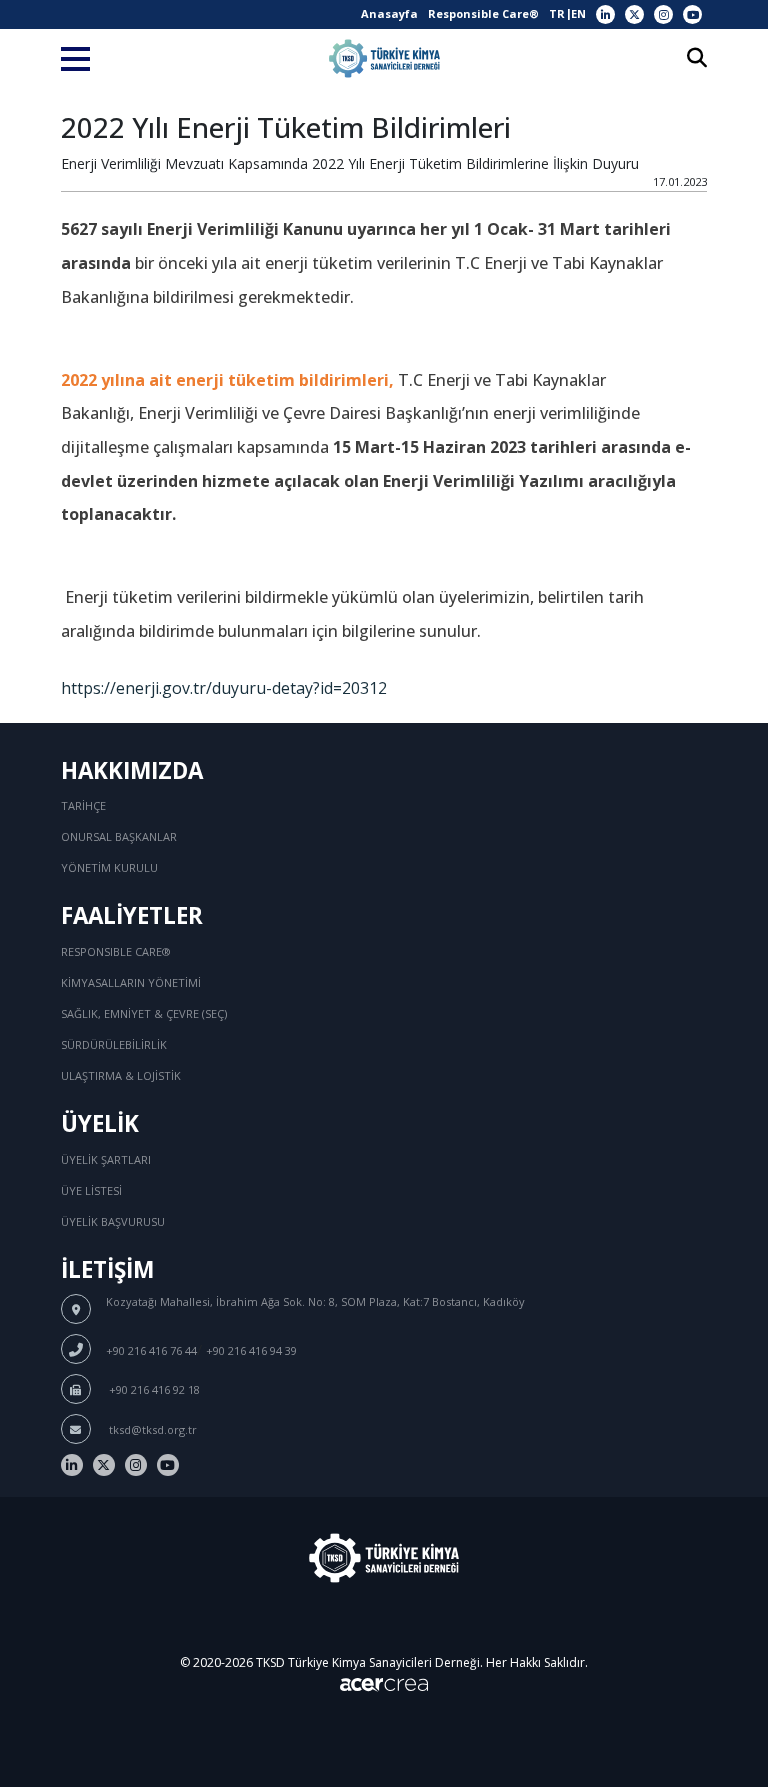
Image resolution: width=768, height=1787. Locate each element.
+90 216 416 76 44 (151, 1350)
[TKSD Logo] (384, 58)
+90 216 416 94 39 (251, 1350)
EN (578, 13)
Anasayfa (389, 13)
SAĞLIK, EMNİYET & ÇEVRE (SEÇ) (144, 1013)
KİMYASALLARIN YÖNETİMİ (131, 982)
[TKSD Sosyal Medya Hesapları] (605, 14)
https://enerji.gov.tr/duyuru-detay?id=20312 (224, 688)
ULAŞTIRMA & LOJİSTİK (121, 1075)
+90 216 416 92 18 (153, 1389)
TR (557, 13)
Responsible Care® (483, 13)
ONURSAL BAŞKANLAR (119, 836)
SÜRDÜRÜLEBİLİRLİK (114, 1044)
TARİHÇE (83, 805)
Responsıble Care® (116, 951)
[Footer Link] (72, 1465)
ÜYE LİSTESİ (91, 1190)
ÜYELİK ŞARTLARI (106, 1159)
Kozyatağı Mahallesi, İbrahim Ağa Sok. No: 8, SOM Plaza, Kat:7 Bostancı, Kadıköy (315, 1301)
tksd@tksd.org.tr (151, 1429)
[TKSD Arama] (697, 59)
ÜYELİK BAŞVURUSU (113, 1221)
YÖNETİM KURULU (109, 867)
